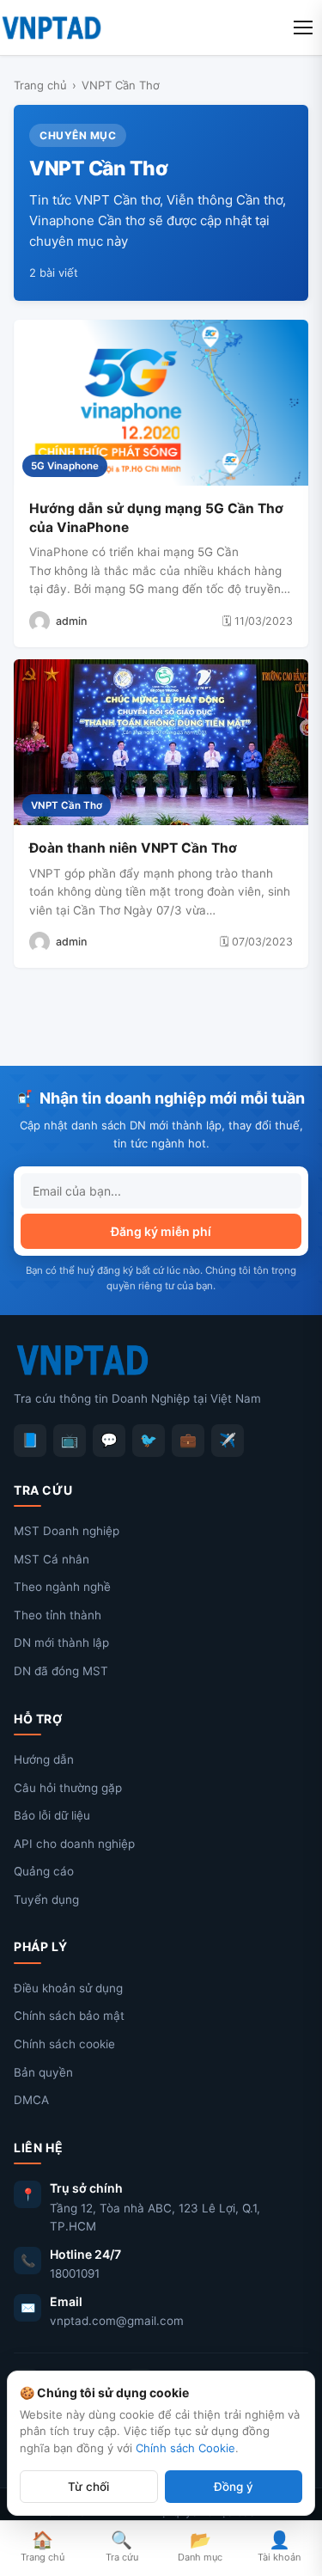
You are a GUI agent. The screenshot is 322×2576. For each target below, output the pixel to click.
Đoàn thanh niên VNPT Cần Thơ (133, 848)
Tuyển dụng (46, 1900)
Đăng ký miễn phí (161, 1231)
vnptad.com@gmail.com (117, 2321)
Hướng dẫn (44, 1759)
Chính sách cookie (64, 2044)
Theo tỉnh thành (58, 1615)
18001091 (75, 2273)
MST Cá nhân (52, 1559)
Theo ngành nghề (62, 1587)
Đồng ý (234, 2487)
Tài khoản (279, 2546)
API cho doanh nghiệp (74, 1844)
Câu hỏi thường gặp (68, 1788)
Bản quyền (43, 2072)
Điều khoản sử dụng (68, 1988)
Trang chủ (40, 85)
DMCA (31, 2100)
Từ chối (88, 2487)
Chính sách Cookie (185, 2448)
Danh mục (200, 2546)
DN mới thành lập (61, 1643)
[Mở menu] (303, 28)
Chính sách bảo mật (69, 2016)
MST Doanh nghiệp (67, 1531)
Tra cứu (122, 2546)
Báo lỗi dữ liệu (52, 1815)
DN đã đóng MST (61, 1671)
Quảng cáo (44, 1871)
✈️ (228, 1440)
